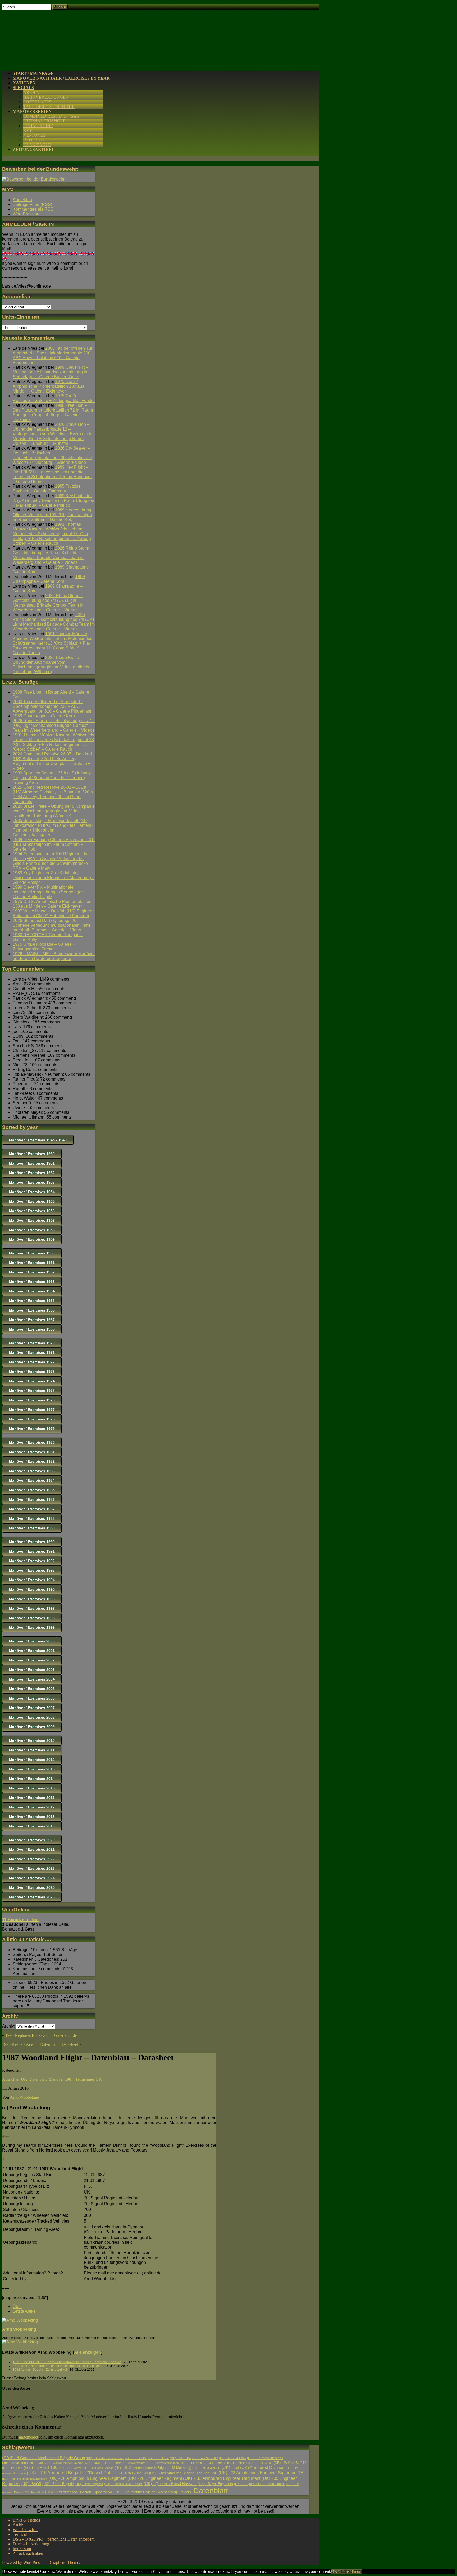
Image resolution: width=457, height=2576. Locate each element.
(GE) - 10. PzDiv (180, 2458)
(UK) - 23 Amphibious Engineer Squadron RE (261, 2473)
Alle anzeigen (88, 2352)
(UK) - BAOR (31, 2484)
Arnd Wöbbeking (24, 2097)
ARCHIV (32, 92)
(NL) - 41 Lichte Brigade (98, 2468)
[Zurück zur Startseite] (81, 65)
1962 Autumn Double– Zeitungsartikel (40, 2370)
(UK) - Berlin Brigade (58, 2484)
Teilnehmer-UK (89, 2079)
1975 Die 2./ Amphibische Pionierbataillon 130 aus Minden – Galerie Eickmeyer (48, 386)
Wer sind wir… (26, 2530)
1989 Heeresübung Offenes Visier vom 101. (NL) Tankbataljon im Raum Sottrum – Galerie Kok (52, 515)
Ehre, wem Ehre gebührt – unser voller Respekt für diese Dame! (58, 2366)
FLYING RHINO (38, 126)
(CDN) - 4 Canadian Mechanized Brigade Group (44, 2458)
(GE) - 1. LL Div (159, 2458)
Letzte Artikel (25, 2311)
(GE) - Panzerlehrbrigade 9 (164, 2463)
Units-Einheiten (21, 317)
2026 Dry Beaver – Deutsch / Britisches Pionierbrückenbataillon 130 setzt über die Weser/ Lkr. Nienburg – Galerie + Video (52, 455)
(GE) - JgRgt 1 (93, 2463)
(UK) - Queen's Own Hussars (123, 2484)
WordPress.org (27, 214)
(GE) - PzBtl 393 (262, 2463)
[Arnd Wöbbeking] (20, 2320)
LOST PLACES (37, 102)
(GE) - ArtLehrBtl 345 (232, 2458)
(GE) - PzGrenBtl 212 (290, 2463)
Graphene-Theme (64, 2562)
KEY (28, 130)
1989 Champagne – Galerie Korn (49, 579)
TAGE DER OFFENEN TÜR (49, 107)
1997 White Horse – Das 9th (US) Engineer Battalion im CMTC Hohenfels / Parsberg (53, 913)
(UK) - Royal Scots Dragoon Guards (260, 2484)
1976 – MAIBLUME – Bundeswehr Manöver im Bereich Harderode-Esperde (54, 956)
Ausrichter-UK (15, 2079)
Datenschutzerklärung (31, 2544)
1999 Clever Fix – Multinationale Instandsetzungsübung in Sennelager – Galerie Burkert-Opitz (51, 372)
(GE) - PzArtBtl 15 (194, 2463)
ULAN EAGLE (37, 145)
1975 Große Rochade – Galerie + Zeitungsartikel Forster (54, 398)
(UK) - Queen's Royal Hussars (170, 2484)
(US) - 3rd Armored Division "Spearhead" (79, 2492)
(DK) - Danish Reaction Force (105, 2458)
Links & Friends (26, 2520)
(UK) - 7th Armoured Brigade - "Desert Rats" (70, 2473)
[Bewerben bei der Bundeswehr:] (33, 179)
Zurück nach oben (28, 2553)
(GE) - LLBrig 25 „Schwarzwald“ (125, 2463)
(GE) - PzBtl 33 (216, 2463)
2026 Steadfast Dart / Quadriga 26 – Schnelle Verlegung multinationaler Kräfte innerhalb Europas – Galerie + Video (52, 925)
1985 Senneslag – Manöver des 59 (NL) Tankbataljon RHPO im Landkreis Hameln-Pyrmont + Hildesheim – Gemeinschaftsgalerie (53, 828)
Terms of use (23, 2534)
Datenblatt (38, 2079)
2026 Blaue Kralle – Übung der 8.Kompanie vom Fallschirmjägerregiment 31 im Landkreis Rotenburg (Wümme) (51, 665)
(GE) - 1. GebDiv (136, 2458)
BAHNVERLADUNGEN (46, 97)
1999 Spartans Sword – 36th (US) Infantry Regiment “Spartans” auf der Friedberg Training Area (52, 778)
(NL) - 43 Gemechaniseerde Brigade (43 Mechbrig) (153, 2468)
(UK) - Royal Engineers (215, 2484)
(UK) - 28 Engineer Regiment (155, 2478)
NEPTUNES (34, 135)
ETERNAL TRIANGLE (44, 121)
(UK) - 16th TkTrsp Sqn (132, 2473)
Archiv (19, 2525)
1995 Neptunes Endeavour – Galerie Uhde (41, 2035)
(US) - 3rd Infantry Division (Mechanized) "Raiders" (153, 2492)
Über (17, 2307)
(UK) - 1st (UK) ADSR (206, 2468)
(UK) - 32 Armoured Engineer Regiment (222, 2478)
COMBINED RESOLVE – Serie (51, 116)
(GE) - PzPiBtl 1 (12, 2468)
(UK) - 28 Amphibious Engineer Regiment (88, 2478)
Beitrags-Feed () (32, 204)
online (20, 1920)
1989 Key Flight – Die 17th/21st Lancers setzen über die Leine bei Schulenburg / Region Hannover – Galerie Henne (52, 474)
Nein (342, 2571)
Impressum (22, 2549)
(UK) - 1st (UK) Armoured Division (253, 2467)
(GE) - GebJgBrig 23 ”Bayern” (63, 2463)
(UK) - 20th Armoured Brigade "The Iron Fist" (183, 2473)
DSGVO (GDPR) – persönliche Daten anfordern (54, 2539)
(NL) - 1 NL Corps (70, 2468)
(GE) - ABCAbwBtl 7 (205, 2458)
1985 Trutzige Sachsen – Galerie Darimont (47, 489)
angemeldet (29, 2437)
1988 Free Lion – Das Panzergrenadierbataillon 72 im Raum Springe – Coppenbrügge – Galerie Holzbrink (53, 412)
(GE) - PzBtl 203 (239, 2463)
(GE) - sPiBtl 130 (40, 2467)
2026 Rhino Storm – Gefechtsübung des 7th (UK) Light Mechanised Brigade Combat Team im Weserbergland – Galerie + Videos (53, 555)
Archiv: (9, 2026)
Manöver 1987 (61, 2079)
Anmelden (22, 200)
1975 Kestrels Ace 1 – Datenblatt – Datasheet (40, 2044)
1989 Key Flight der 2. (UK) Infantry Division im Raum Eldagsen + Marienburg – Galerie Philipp (53, 500)
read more (354, 2571)
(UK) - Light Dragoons (89, 2484)
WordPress (32, 2562)
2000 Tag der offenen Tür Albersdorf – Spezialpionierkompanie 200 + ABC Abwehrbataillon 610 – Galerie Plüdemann (53, 355)
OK (334, 2571)
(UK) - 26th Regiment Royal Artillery (25, 2479)
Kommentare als (33, 209)
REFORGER (35, 140)
